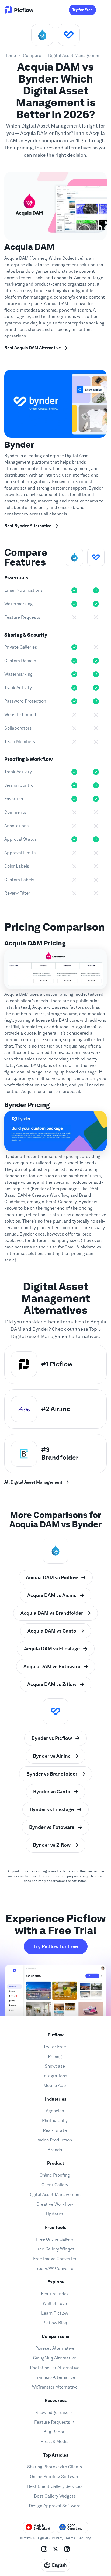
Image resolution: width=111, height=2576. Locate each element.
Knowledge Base (52, 2412)
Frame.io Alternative (55, 2377)
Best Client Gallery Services (55, 2486)
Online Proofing (55, 2175)
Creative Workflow (55, 2204)
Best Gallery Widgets (55, 2496)
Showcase (55, 2066)
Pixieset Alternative (55, 2348)
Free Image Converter (55, 2259)
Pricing (55, 2056)
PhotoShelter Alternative (55, 2368)
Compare (32, 55)
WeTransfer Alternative (55, 2387)
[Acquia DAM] (42, 35)
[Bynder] (69, 35)
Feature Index (55, 2294)
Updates (55, 2214)
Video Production (55, 2140)
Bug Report (55, 2432)
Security (84, 2538)
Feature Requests (52, 2422)
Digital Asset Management (75, 55)
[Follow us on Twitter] (55, 2549)
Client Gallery (55, 2185)
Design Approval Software (55, 2506)
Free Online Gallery (55, 2239)
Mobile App (55, 2086)
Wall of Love (55, 2303)
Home (10, 55)
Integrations (55, 2076)
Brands (55, 2150)
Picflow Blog (55, 2323)
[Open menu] (102, 10)
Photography (55, 2121)
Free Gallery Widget (55, 2249)
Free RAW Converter (55, 2268)
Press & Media (55, 2442)
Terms (70, 2538)
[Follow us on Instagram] (44, 2549)
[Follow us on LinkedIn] (67, 2549)
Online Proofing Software (55, 2477)
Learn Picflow (55, 2313)
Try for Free (82, 10)
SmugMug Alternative (55, 2358)
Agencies (55, 2111)
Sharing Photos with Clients (55, 2467)
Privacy (58, 2538)
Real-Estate (55, 2130)
